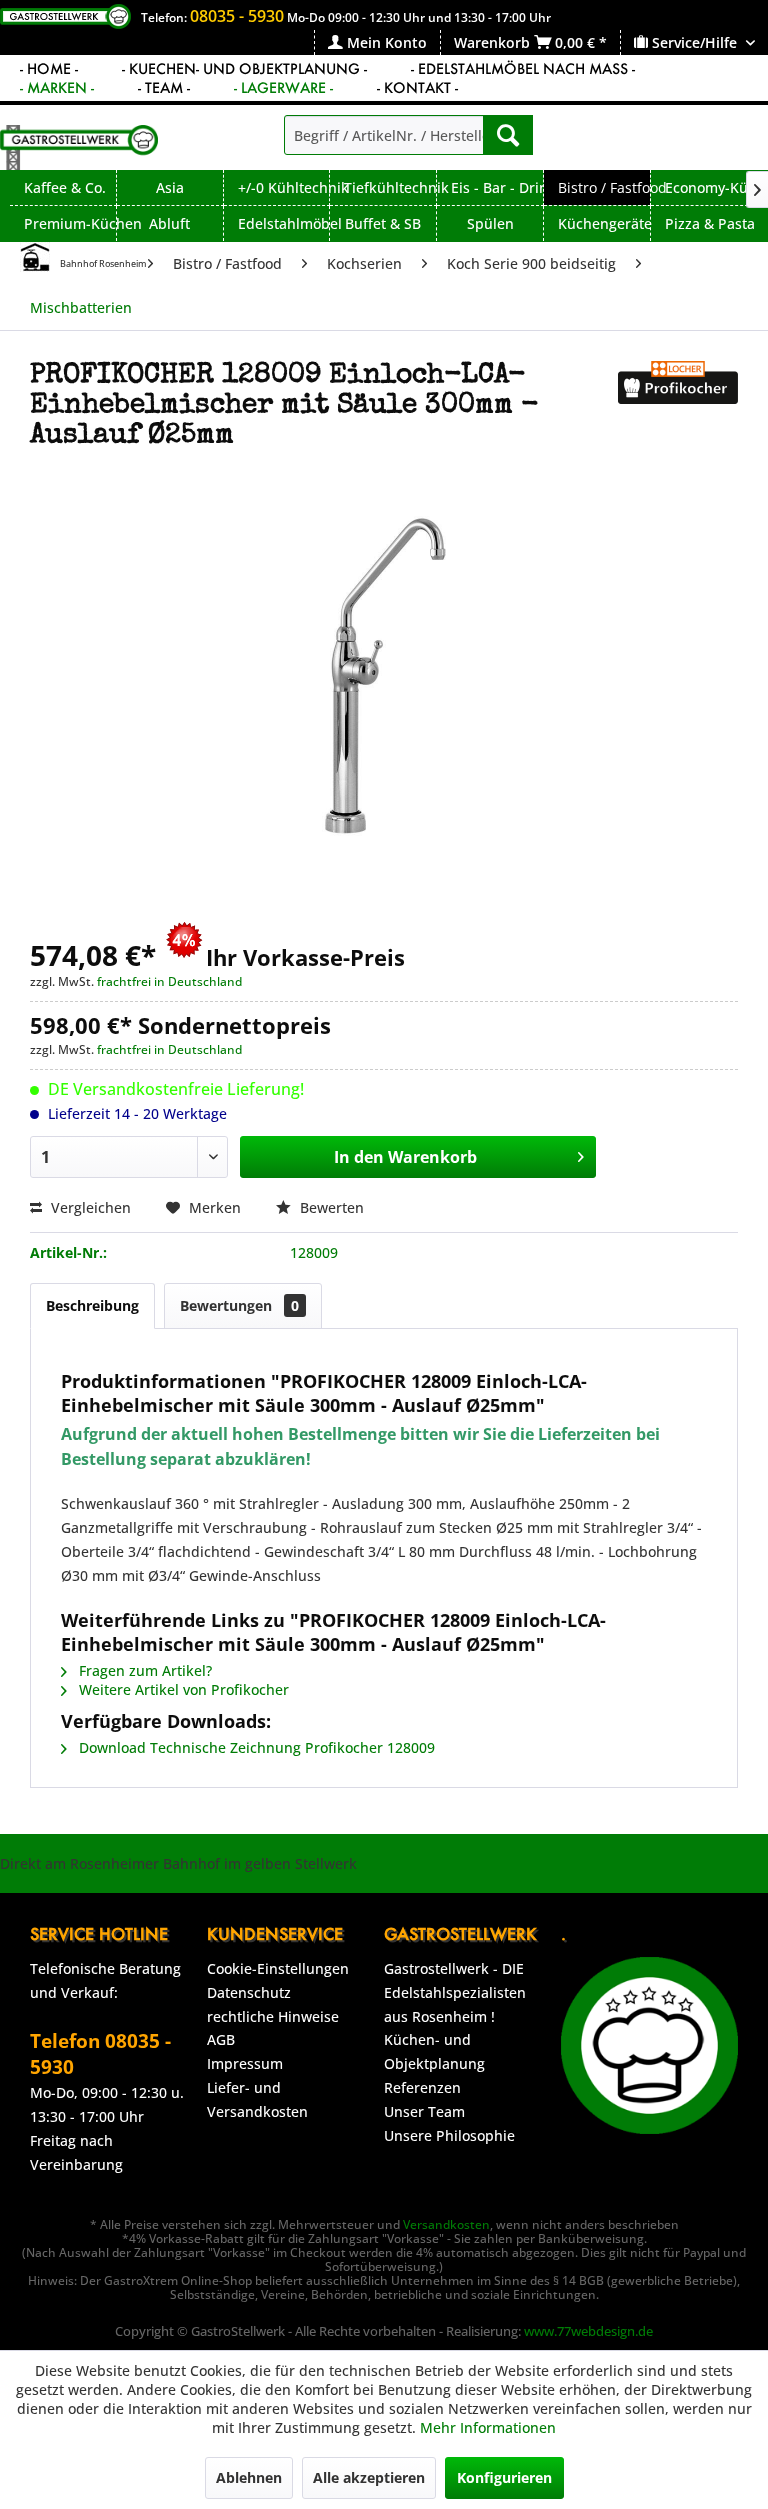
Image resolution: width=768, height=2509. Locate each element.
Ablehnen (249, 2477)
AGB (221, 2039)
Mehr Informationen (488, 2427)
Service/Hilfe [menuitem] (694, 42)
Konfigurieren (504, 2477)
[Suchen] (508, 135)
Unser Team (424, 2111)
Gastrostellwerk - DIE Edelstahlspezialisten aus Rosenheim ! (455, 1992)
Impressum (245, 2063)
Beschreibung (92, 1305)
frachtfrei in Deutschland (169, 981)
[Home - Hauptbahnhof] (35, 257)
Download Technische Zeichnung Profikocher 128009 (255, 1747)
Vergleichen (89, 1207)
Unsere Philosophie (449, 2135)
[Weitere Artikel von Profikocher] (678, 396)
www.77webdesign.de (588, 2331)
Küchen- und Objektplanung (434, 2051)
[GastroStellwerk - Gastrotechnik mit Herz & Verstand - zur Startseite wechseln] (79, 147)
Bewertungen (239, 1305)
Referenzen (422, 2087)
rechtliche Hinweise (273, 2016)
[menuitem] (377, 42)
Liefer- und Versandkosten (257, 2099)
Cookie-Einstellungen (278, 1968)
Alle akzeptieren (369, 2477)
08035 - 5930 (237, 16)
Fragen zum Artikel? (143, 1670)
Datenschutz (249, 1992)
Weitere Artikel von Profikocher (182, 1689)
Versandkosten (446, 2224)
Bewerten (330, 1207)
